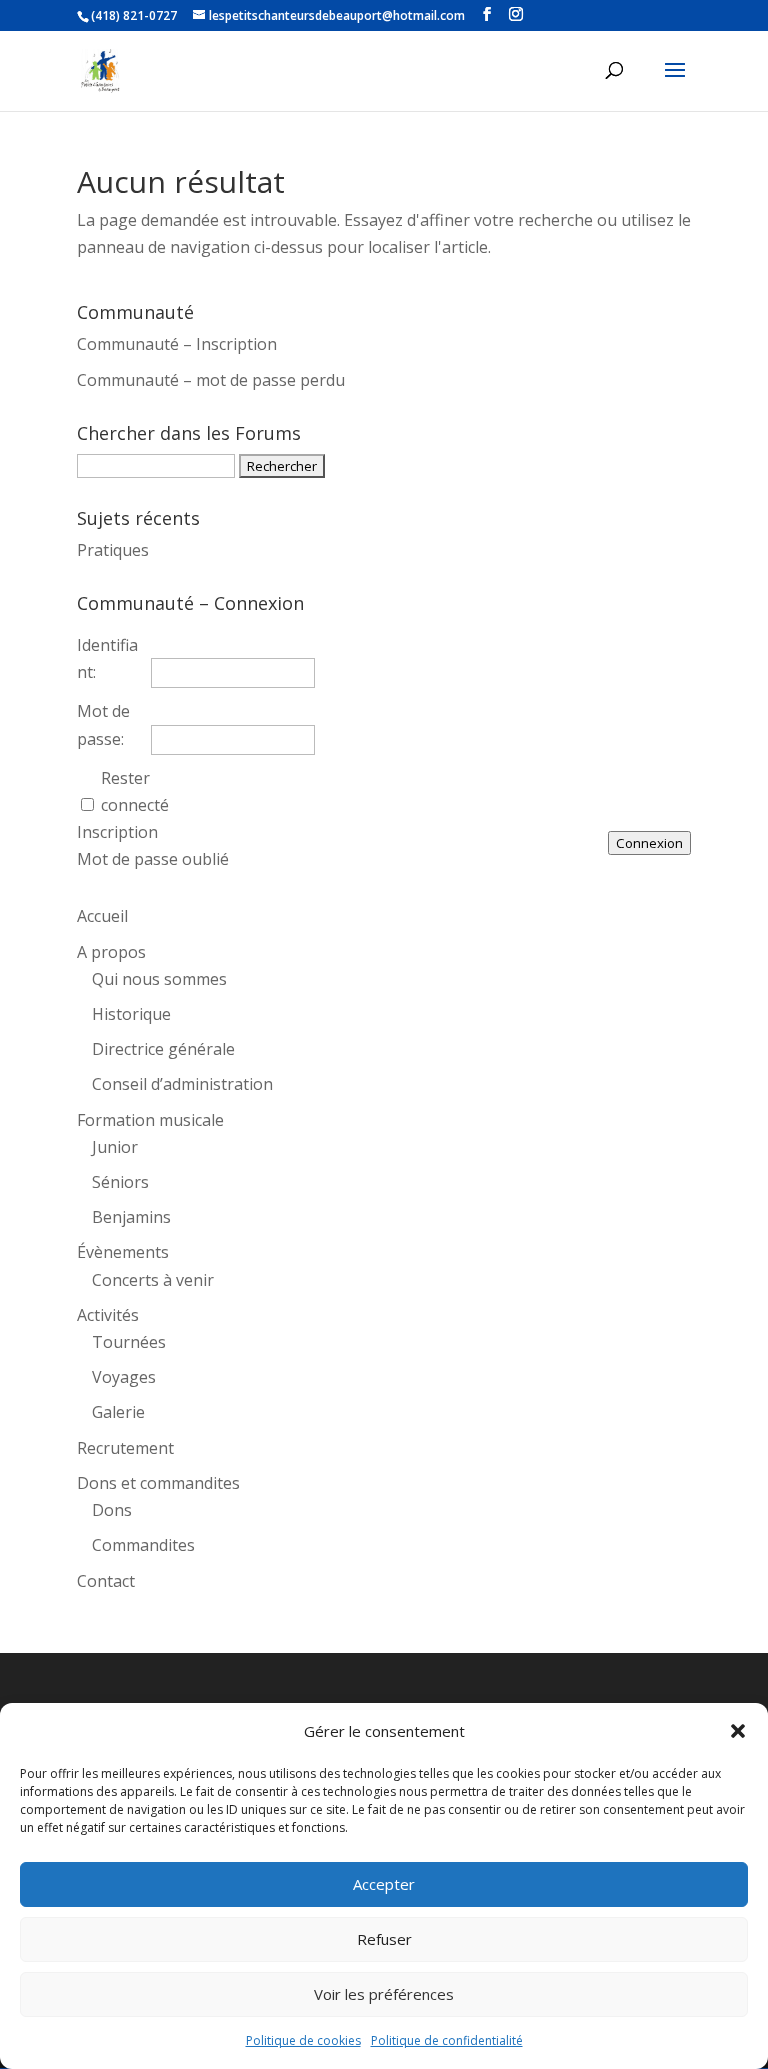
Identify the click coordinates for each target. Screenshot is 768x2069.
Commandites (143, 1545)
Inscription (117, 832)
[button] (738, 1731)
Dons (112, 1510)
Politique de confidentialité (447, 2040)
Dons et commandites (158, 1483)
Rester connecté (135, 791)
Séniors (120, 1182)
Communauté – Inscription (177, 344)
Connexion (649, 843)
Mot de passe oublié (153, 859)
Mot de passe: (103, 724)
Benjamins (131, 1217)
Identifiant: (107, 658)
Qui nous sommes (159, 979)
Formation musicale (150, 1120)
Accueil (102, 916)
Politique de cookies (303, 2040)
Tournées (129, 1342)
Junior (115, 1147)
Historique (131, 1014)
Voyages (124, 1377)
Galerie (118, 1412)
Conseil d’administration (182, 1084)
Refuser (384, 1939)
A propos (111, 952)
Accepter (384, 1884)
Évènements (123, 1252)
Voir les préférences (384, 1994)
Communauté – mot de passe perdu (211, 380)
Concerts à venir (153, 1280)
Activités (108, 1315)
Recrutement (125, 1448)
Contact (106, 1581)
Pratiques (113, 550)
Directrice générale (163, 1049)
